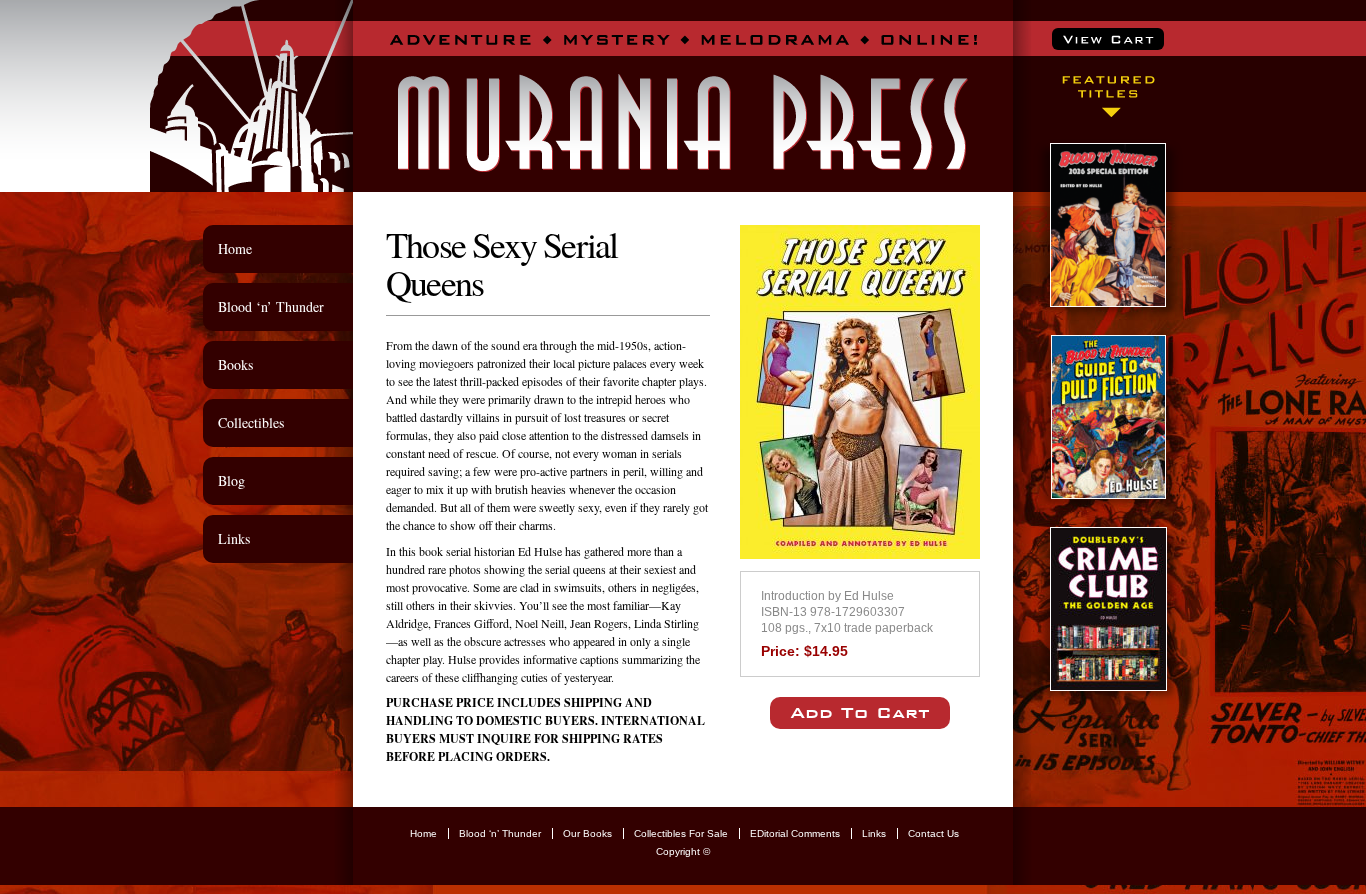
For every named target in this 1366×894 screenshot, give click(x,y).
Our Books (587, 833)
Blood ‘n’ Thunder (271, 306)
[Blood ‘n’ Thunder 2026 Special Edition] (1108, 300)
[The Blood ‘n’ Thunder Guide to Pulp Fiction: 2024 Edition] (1108, 492)
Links (234, 538)
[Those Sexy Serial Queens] (860, 552)
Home (235, 248)
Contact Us (933, 833)
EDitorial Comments (795, 833)
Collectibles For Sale (681, 833)
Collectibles (251, 422)
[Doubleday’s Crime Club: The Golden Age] (1108, 684)
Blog (231, 480)
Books (235, 364)
